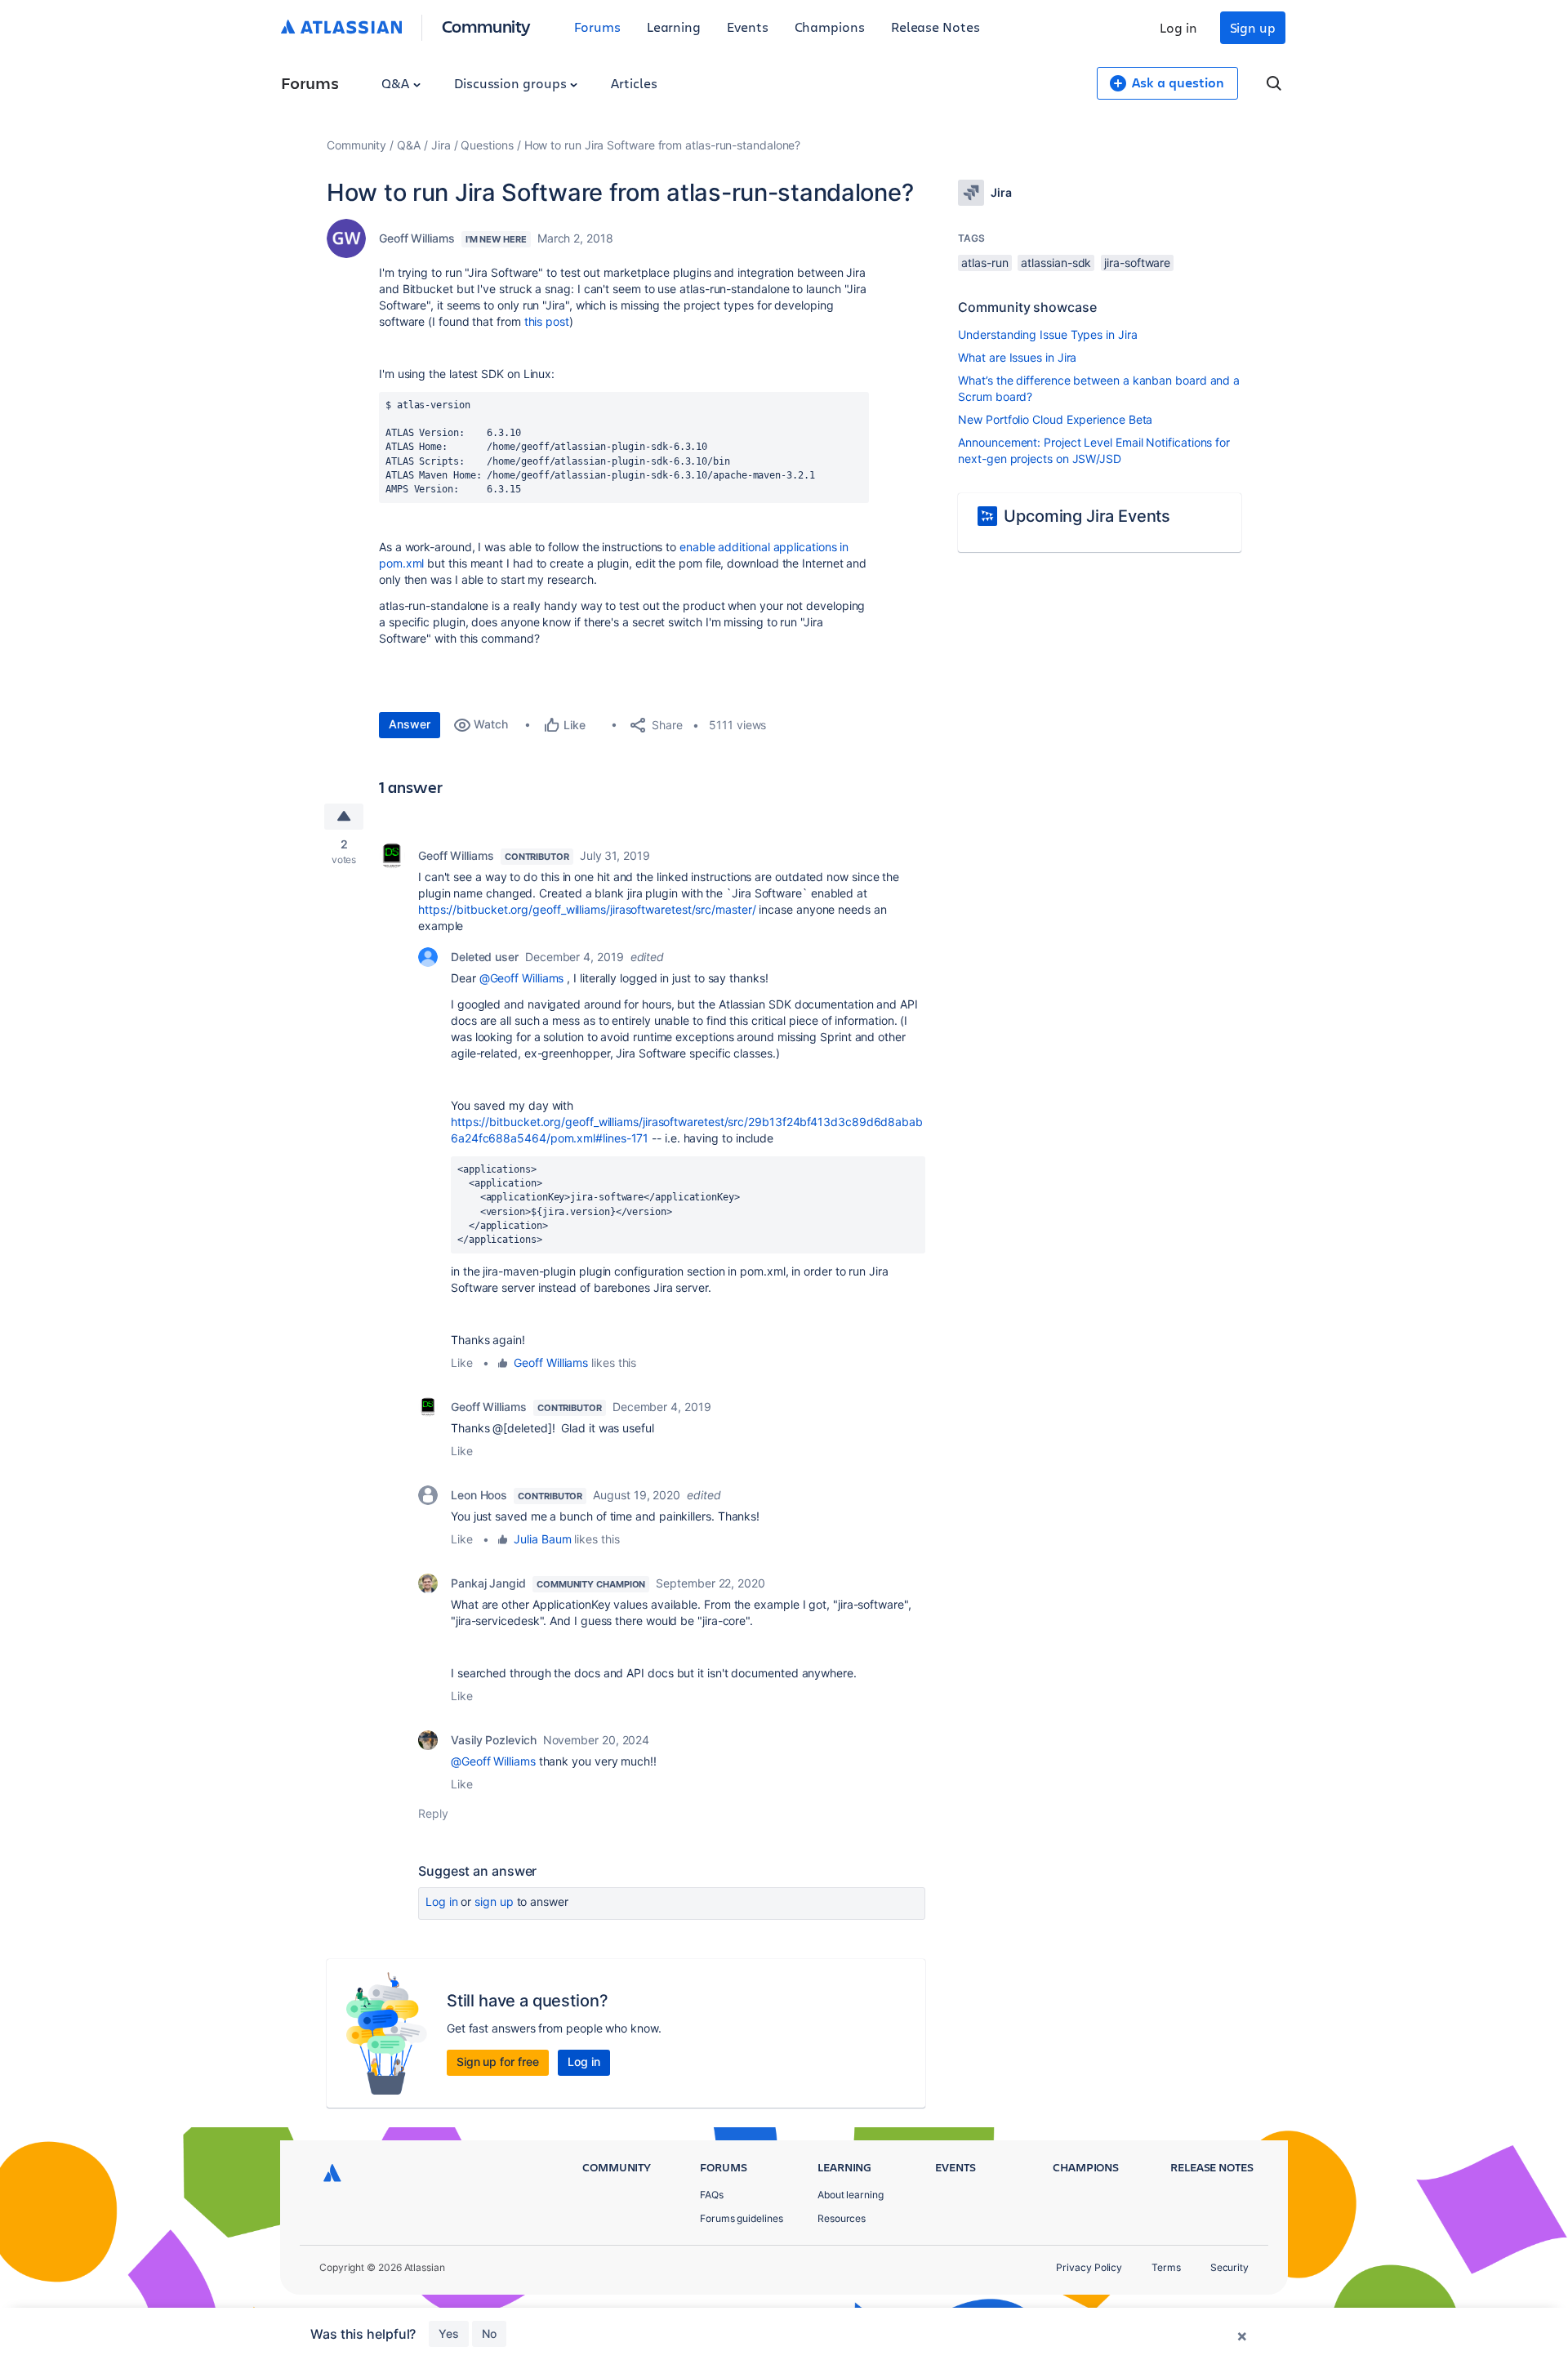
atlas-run (984, 263)
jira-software (1137, 263)
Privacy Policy (1089, 2267)
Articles (634, 83)
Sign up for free (498, 2062)
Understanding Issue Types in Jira (1047, 334)
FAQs (712, 2195)
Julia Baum (542, 1539)
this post (547, 321)
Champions (830, 27)
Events (748, 27)
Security (1229, 2267)
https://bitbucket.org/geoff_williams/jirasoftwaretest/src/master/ (587, 909)
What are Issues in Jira (1017, 357)
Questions (487, 145)
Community (486, 26)
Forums (597, 27)
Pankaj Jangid (488, 1583)
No (489, 2333)
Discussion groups (512, 83)
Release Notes (935, 27)
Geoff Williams (417, 238)
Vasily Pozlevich (494, 1740)
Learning (674, 27)
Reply (433, 1813)
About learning (851, 2195)
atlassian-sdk (1056, 263)
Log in (1178, 27)
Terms (1166, 2267)
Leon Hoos (479, 1495)
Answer (410, 724)
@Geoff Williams (522, 978)
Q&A (397, 83)
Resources (842, 2218)
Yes (449, 2333)
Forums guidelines (742, 2218)
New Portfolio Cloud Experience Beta (1055, 419)
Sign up (1253, 27)
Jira (441, 145)
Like (462, 1363)
